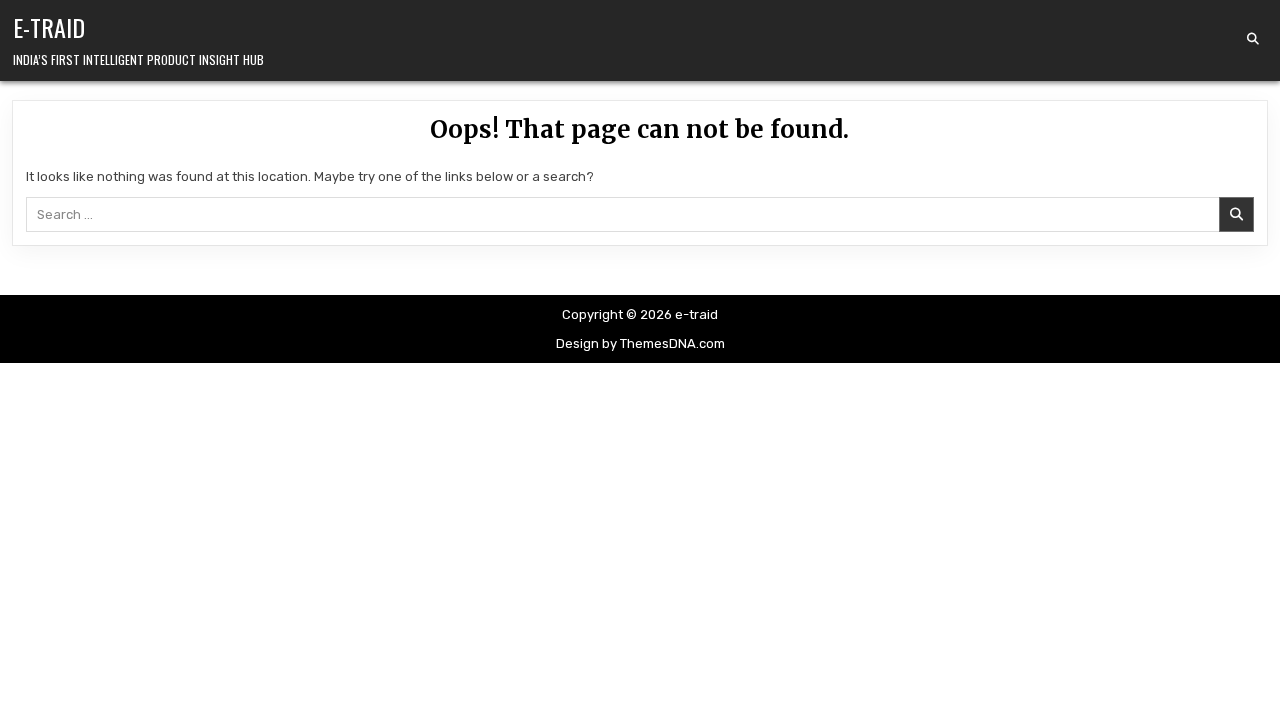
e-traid (49, 27)
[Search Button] (1253, 39)
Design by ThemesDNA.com (640, 343)
